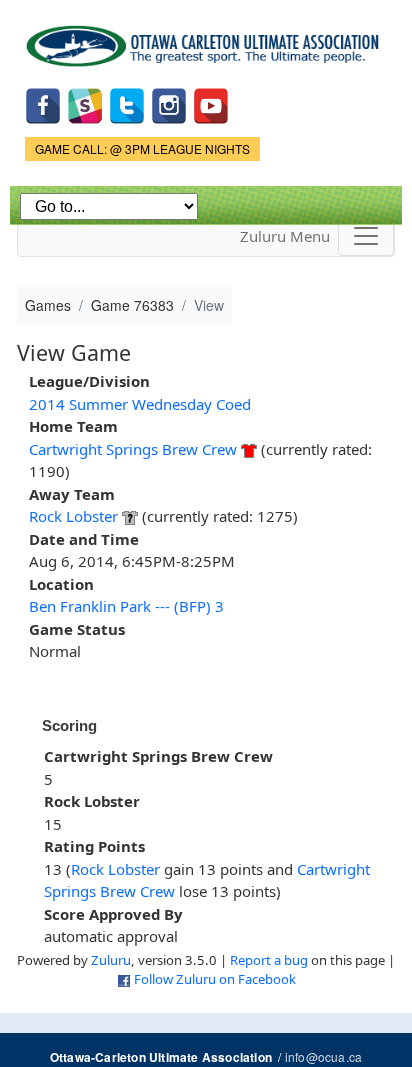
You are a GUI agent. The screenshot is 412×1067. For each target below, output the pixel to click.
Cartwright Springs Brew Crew (133, 449)
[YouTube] (211, 104)
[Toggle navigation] (366, 236)
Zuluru (111, 960)
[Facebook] (43, 104)
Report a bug (269, 960)
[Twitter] (127, 104)
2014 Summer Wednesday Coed (140, 404)
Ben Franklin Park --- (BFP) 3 (126, 606)
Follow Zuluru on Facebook (215, 979)
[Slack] (85, 104)
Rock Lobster (73, 516)
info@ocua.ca (323, 1056)
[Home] (206, 39)
